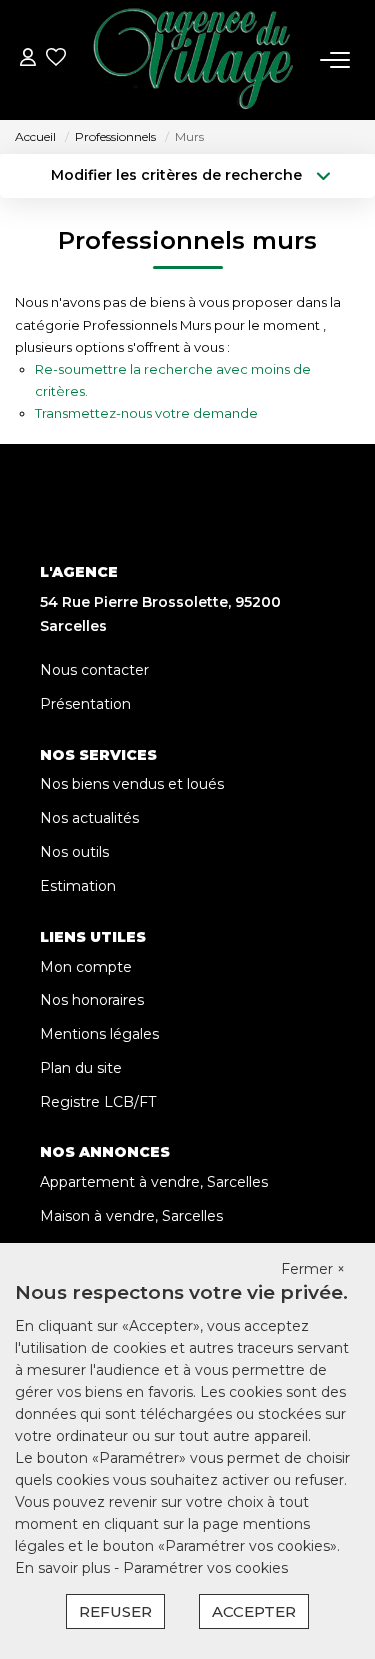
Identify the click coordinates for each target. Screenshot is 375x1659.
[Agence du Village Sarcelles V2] (193, 60)
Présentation (85, 704)
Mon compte (86, 967)
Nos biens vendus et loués (132, 784)
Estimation (78, 886)
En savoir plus (64, 1568)
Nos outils (74, 852)
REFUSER (115, 1611)
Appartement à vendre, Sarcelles (154, 1182)
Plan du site (81, 1068)
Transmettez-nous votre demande (146, 413)
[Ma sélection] (56, 59)
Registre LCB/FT (98, 1102)
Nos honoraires (92, 1000)
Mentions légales (99, 1034)
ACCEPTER (254, 1611)
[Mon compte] (28, 59)
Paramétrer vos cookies (205, 1568)
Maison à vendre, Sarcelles (131, 1216)
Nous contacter (94, 670)
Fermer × (313, 1269)
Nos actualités (89, 818)
